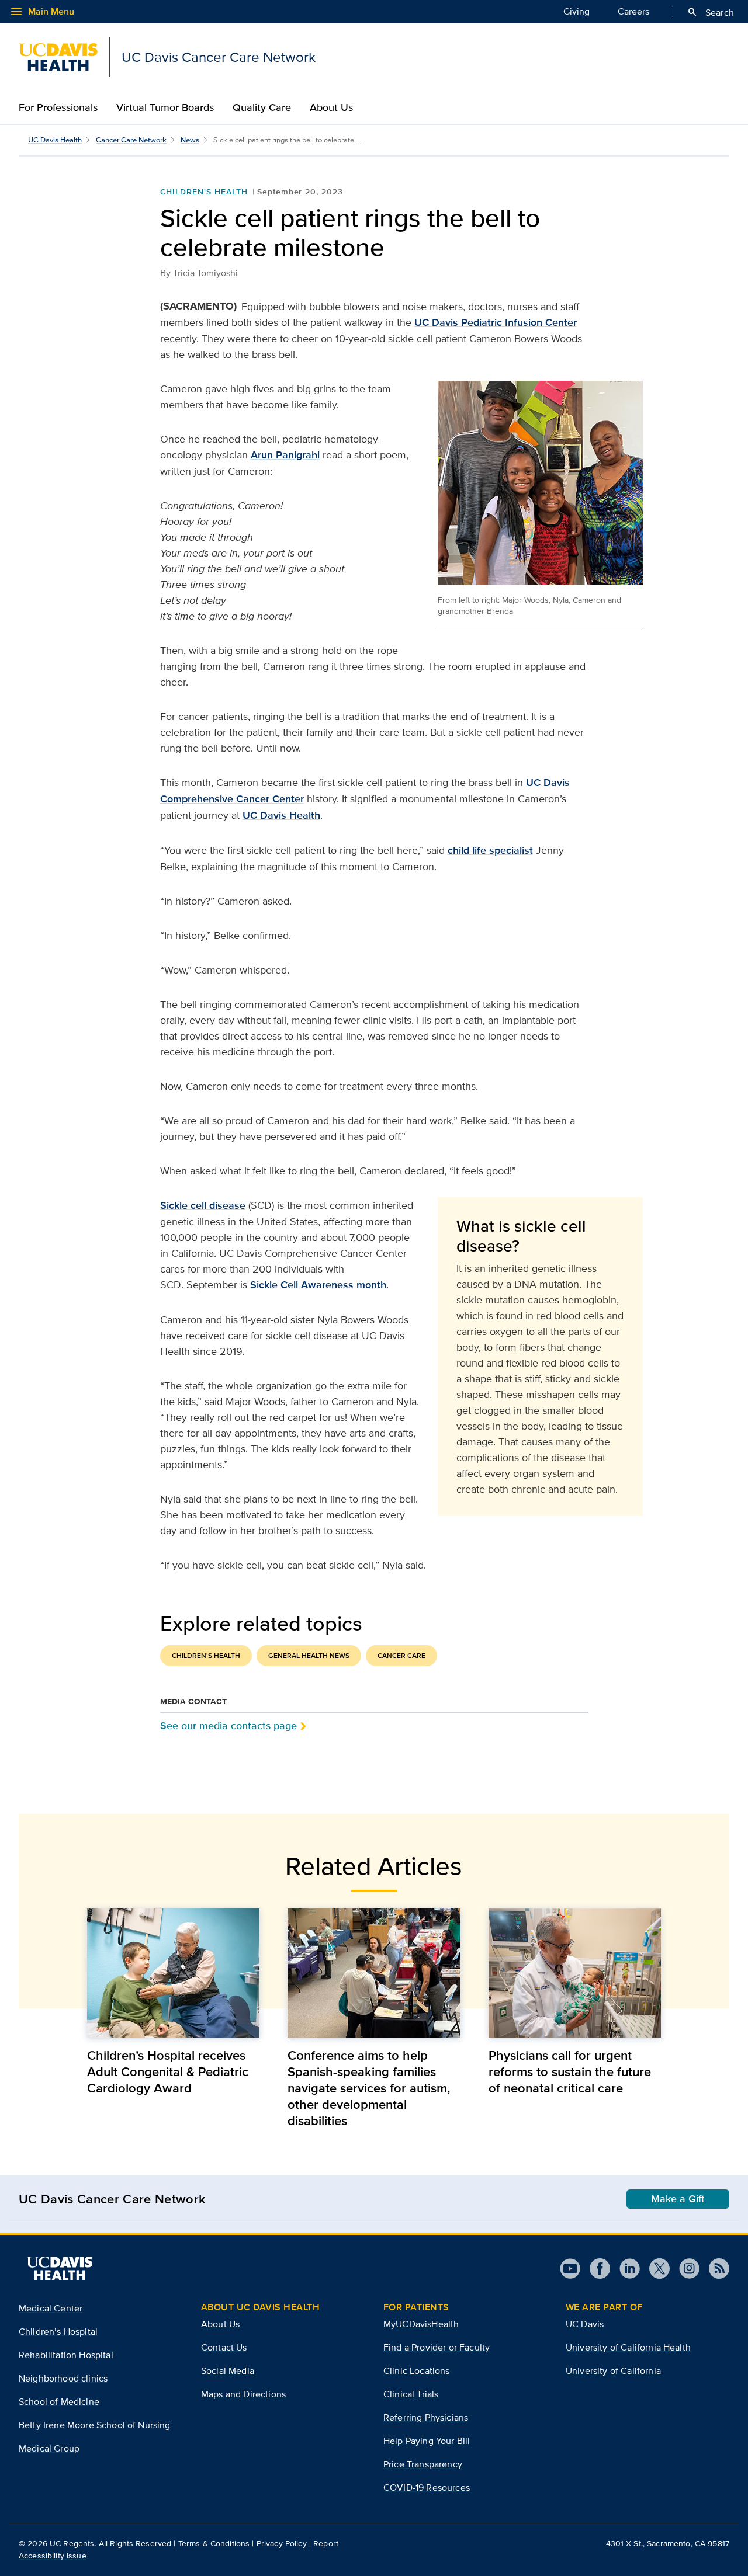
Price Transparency (423, 2464)
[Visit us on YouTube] (570, 2269)
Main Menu (42, 12)
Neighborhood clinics (63, 2378)
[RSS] (714, 2269)
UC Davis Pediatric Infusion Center (496, 322)
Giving (576, 11)
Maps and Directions (243, 2394)
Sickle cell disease (203, 1205)
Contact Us (224, 2347)
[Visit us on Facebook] (595, 2269)
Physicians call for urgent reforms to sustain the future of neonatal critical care (570, 2071)
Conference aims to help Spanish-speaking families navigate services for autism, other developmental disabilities (369, 2088)
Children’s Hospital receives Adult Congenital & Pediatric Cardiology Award (168, 2071)
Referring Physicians (426, 2417)
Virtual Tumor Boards (165, 107)
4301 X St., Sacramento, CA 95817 (668, 2543)
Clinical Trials (411, 2394)
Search (710, 12)
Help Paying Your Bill (427, 2441)
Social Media (228, 2371)
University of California (613, 2371)
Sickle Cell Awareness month (318, 1285)
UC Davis (585, 2324)
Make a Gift (678, 2199)
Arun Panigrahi (285, 455)
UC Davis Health (55, 140)
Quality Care (262, 107)
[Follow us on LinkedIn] (625, 2269)
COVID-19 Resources (427, 2488)
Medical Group (49, 2448)
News (190, 140)
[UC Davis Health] (60, 2268)
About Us (331, 107)
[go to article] (173, 1973)
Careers (633, 11)
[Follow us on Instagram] (685, 2269)
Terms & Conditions (214, 2543)
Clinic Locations (417, 2371)
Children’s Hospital (58, 2332)
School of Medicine (59, 2402)
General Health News (309, 1656)
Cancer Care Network (131, 140)
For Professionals (58, 107)
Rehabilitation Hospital (66, 2355)
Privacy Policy (282, 2543)
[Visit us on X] (655, 2269)
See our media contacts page (228, 1725)
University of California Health (628, 2347)
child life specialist (490, 850)
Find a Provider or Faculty (437, 2347)
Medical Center (51, 2308)
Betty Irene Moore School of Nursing (95, 2425)
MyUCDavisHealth (421, 2324)
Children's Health (204, 192)
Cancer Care (401, 1656)
